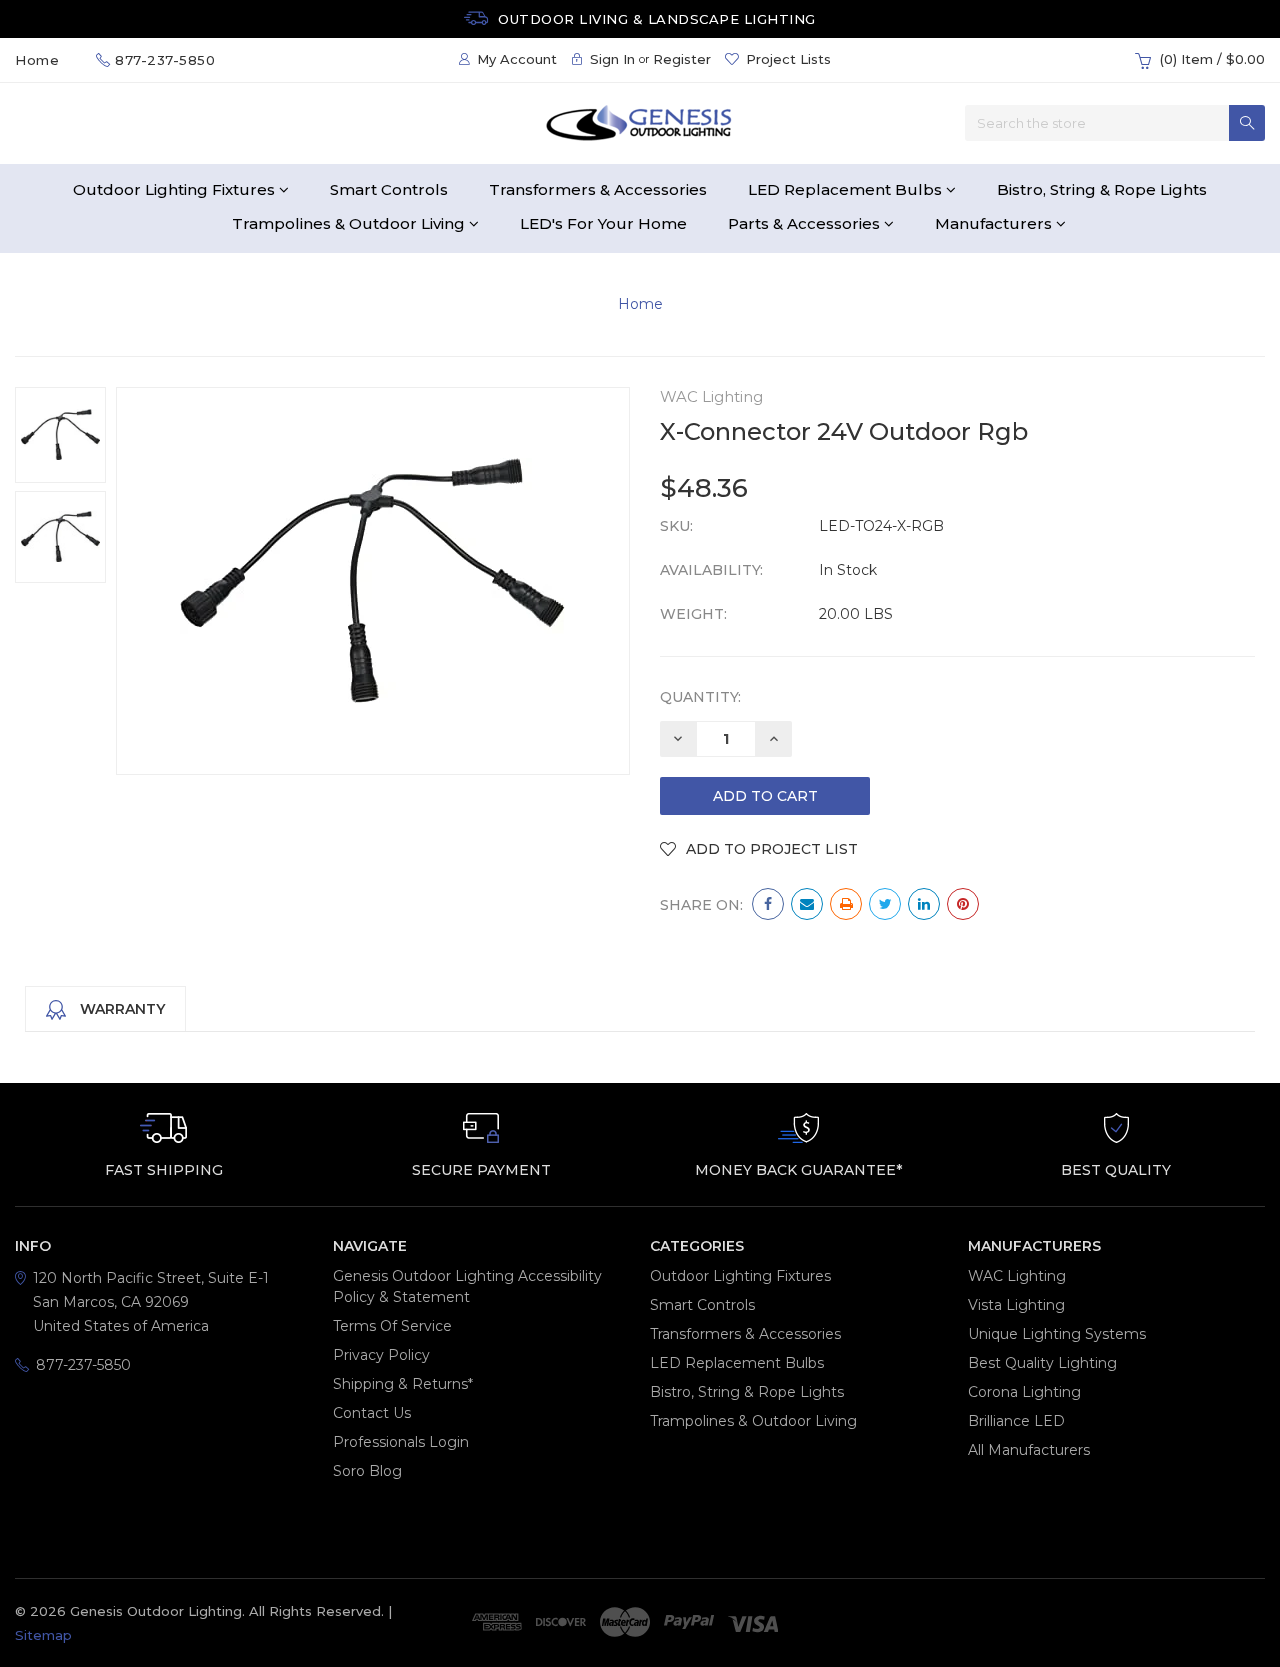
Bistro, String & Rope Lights (1102, 189)
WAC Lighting (1017, 1276)
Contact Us (372, 1413)
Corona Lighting (1024, 1392)
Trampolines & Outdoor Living (350, 223)
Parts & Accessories (806, 223)
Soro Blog (367, 1471)
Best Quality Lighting (1042, 1363)
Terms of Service (392, 1326)
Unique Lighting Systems (1057, 1334)
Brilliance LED (1016, 1421)
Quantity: (700, 697)
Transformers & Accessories (598, 189)
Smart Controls (389, 189)
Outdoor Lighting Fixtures (176, 189)
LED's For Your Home (603, 223)
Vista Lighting (1016, 1305)
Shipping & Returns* (403, 1384)
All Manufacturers (1029, 1450)
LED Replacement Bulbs (847, 189)
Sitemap (43, 1635)
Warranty (120, 1009)
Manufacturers (995, 223)
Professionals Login (401, 1442)
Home (640, 304)
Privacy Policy (381, 1355)
